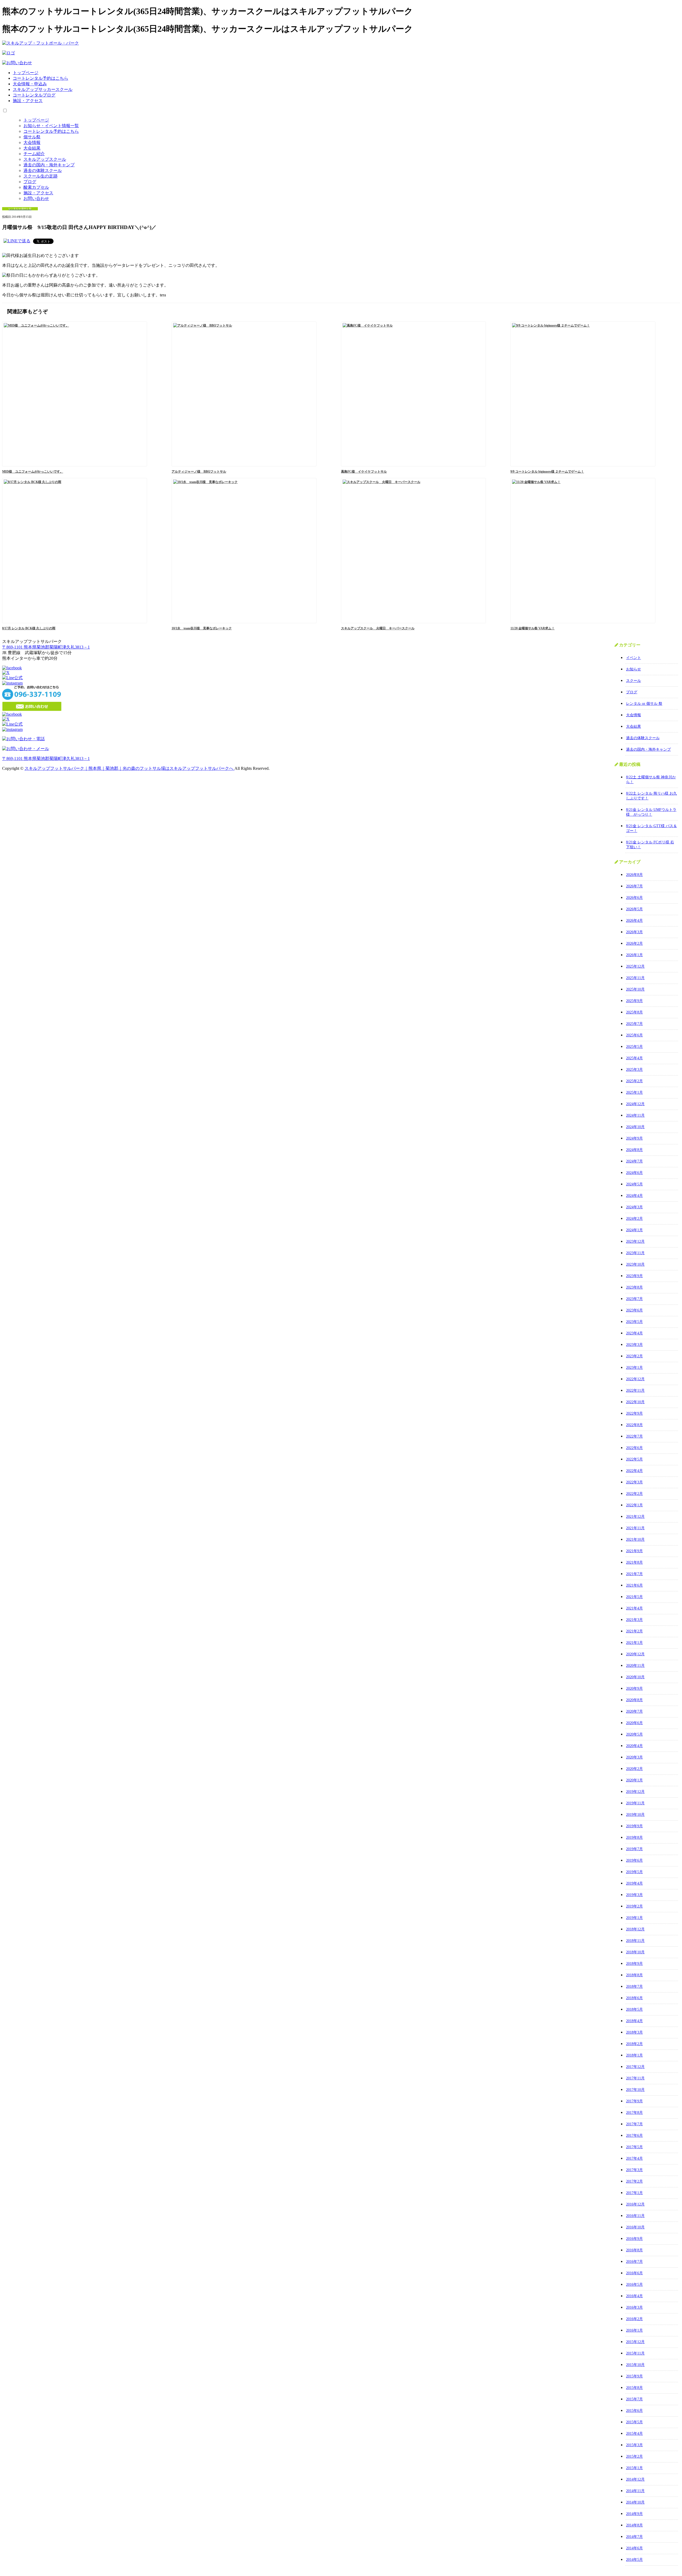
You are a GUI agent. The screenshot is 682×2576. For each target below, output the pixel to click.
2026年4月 (634, 921)
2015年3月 (634, 2445)
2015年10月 (635, 2365)
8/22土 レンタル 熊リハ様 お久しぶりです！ (651, 796)
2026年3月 (634, 932)
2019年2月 (634, 1906)
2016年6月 (634, 2273)
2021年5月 (634, 1597)
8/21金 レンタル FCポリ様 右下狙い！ (650, 845)
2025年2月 (634, 1081)
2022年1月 (634, 1505)
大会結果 (32, 148)
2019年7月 (634, 1849)
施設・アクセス (28, 101)
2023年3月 (634, 1345)
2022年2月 (634, 1494)
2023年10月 (635, 1264)
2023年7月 (634, 1299)
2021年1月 (634, 1643)
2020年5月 (634, 1734)
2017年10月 (635, 2090)
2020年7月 (634, 1711)
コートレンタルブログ (34, 95)
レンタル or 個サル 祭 (644, 704)
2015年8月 (634, 2388)
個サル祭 (32, 137)
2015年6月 (634, 2411)
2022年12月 (635, 1379)
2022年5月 (634, 1459)
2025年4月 (634, 1058)
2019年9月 (634, 1826)
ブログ (30, 182)
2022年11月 (635, 1390)
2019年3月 (634, 1895)
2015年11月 (635, 2353)
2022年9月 (634, 1413)
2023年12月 (635, 1241)
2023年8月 (634, 1287)
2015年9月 (634, 2376)
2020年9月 (634, 1689)
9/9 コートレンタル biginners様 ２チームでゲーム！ (547, 472)
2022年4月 (634, 1471)
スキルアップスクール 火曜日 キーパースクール (378, 628)
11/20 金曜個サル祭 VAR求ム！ (533, 628)
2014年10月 (635, 2502)
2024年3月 (634, 1207)
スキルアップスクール (45, 159)
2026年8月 (634, 875)
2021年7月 (634, 1574)
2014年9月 (634, 2514)
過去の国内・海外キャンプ (49, 165)
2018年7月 (634, 1987)
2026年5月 (634, 909)
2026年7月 (634, 886)
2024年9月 (634, 1138)
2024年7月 (634, 1161)
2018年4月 (634, 2021)
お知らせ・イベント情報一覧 (51, 126)
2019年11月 (635, 1803)
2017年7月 (634, 2124)
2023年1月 (634, 1368)
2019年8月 (634, 1838)
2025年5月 (634, 1047)
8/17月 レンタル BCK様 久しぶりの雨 (29, 628)
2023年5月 (634, 1322)
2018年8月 (634, 1975)
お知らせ (634, 669)
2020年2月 (634, 1769)
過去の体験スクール (43, 170)
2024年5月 (634, 1184)
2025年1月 (634, 1092)
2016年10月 (635, 2227)
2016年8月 (634, 2250)
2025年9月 (634, 1001)
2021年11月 (635, 1528)
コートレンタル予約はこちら (40, 78)
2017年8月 (634, 2113)
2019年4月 (634, 1883)
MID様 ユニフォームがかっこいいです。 (33, 472)
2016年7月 (634, 2262)
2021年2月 (634, 1631)
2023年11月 (635, 1253)
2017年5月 (634, 2147)
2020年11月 (635, 1666)
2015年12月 (635, 2342)
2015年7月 (634, 2399)
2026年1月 (634, 955)
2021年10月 (635, 1539)
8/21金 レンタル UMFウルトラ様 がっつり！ (651, 812)
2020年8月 (634, 1700)
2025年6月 (634, 1035)
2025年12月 (635, 966)
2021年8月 (634, 1562)
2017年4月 (634, 2158)
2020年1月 (634, 1780)
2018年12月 (635, 1929)
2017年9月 (634, 2101)
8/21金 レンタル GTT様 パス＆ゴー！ (651, 828)
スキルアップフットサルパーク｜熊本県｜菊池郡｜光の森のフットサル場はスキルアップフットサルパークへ (129, 768)
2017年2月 (634, 2181)
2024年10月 (635, 1127)
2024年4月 (634, 1196)
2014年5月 (634, 2560)
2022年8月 (634, 1425)
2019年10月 (635, 1815)
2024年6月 (634, 1173)
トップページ (26, 73)
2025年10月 (635, 989)
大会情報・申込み (30, 84)
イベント (634, 658)
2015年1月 (634, 2468)
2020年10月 (635, 1677)
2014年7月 (634, 2537)
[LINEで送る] (17, 241)
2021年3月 (634, 1620)
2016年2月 (634, 2319)
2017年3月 (634, 2170)
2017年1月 (634, 2193)
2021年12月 (635, 1517)
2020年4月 (634, 1746)
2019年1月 (634, 1918)
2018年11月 (635, 1941)
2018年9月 (634, 1964)
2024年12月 (635, 1104)
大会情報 (32, 142)
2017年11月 (635, 2078)
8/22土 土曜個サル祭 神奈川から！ (651, 780)
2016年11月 (635, 2216)
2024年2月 (634, 1219)
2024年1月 (634, 1230)
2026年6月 (634, 898)
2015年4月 (634, 2434)
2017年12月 (635, 2067)
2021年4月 (634, 1608)
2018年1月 (634, 2055)
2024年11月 (635, 1115)
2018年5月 (634, 2009)
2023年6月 (634, 1310)
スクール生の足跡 (40, 176)
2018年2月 (634, 2044)
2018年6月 (634, 1998)
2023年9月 (634, 1276)
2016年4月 (634, 2296)
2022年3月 (634, 1482)
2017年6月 (634, 2136)
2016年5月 (634, 2285)
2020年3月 (634, 1757)
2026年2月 (634, 943)
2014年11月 (635, 2491)
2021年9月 (634, 1551)
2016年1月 (634, 2330)
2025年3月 (634, 1070)
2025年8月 (634, 1012)
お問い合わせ (36, 198)
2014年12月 (635, 2479)
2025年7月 (634, 1024)
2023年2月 (634, 1356)
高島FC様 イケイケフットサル (364, 472)
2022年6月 (634, 1448)
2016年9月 (634, 2239)
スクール (634, 681)
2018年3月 (634, 2032)
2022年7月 (634, 1436)
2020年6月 (634, 1723)
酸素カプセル (36, 187)
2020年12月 (635, 1654)
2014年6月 (634, 2548)
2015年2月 (634, 2456)
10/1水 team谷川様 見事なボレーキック (202, 628)
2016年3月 (634, 2307)
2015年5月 (634, 2422)
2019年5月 (634, 1872)
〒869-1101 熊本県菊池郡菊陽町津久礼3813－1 (46, 647)
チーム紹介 (34, 154)
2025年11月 (635, 978)
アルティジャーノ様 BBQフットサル (199, 472)
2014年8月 (634, 2525)
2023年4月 (634, 1333)
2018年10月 (635, 1952)
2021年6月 (634, 1585)
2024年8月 (634, 1150)
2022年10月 (635, 1402)
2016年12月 (635, 2204)
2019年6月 (634, 1860)
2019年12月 (635, 1792)
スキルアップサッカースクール (43, 89)
